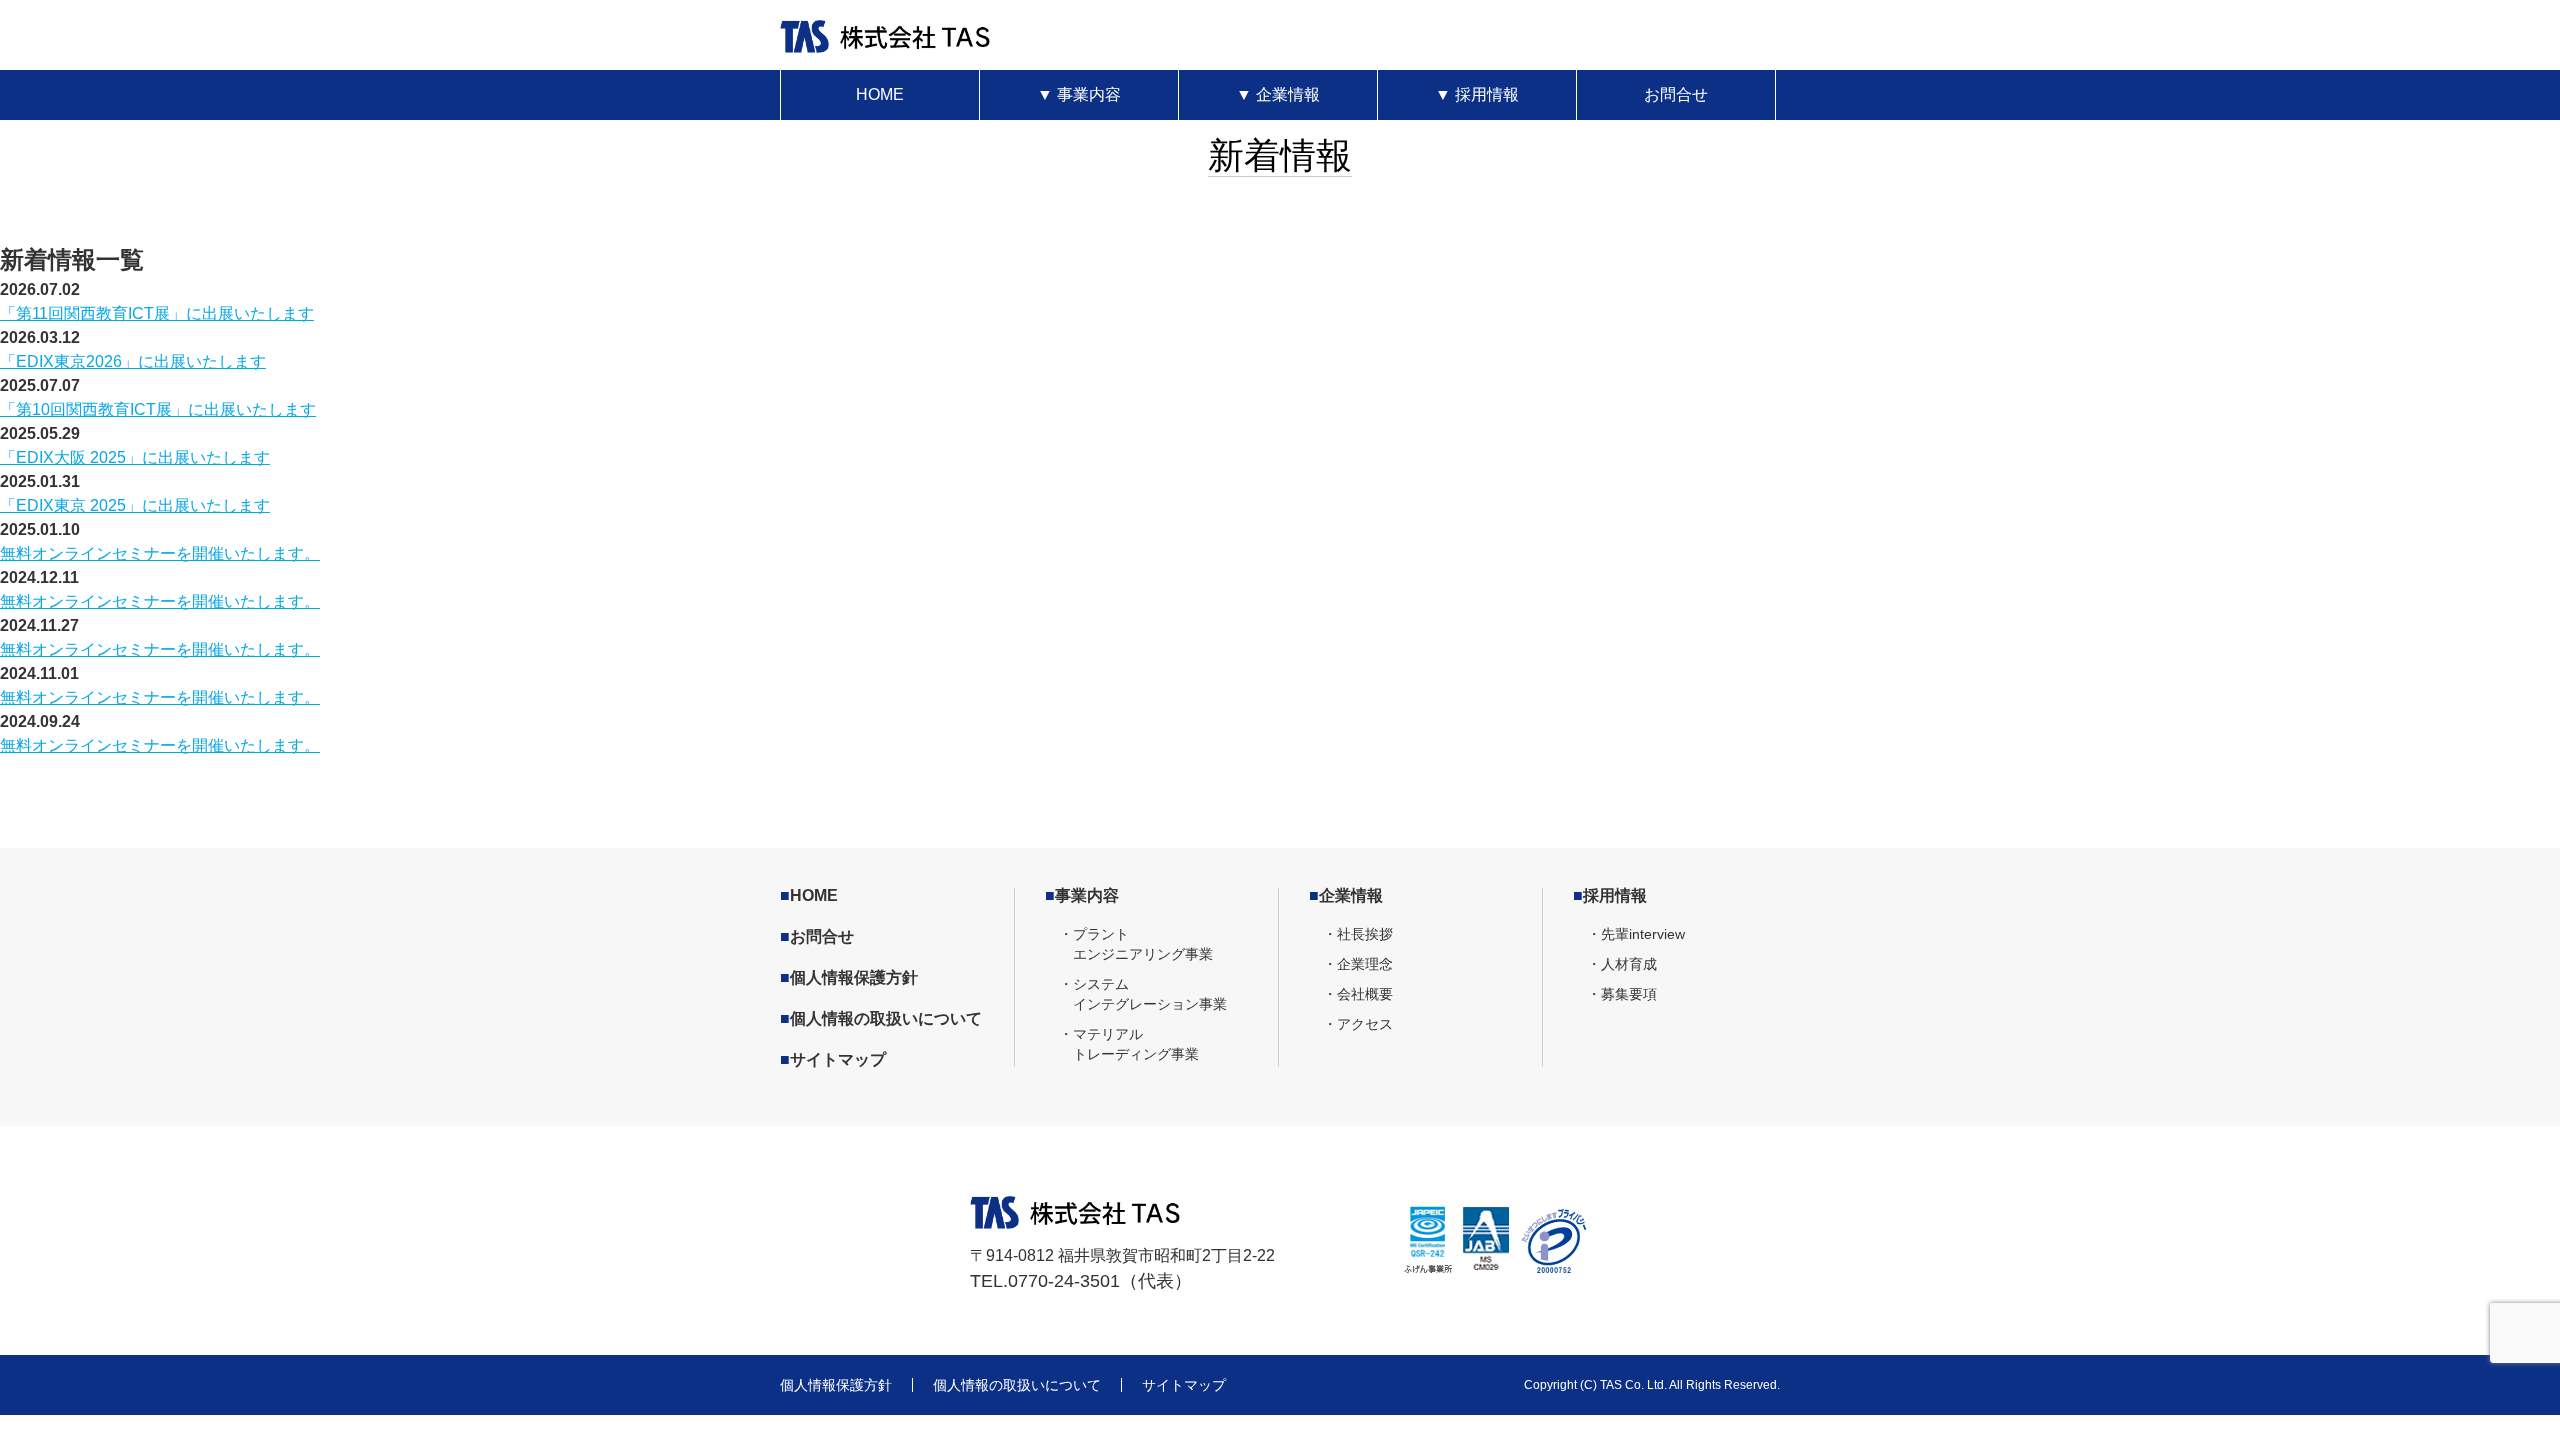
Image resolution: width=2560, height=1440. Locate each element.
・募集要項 (1622, 994)
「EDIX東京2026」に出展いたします (133, 361)
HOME (880, 94)
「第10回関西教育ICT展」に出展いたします (158, 409)
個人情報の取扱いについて (881, 1018)
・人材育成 (1622, 964)
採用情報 (1477, 94)
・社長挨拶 (1358, 934)
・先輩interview (1636, 934)
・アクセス (1358, 1024)
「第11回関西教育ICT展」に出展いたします (157, 313)
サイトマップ (833, 1059)
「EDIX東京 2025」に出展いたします (135, 505)
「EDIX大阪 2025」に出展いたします (135, 457)
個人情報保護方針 (849, 977)
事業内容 (1079, 94)
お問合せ (1676, 94)
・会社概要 (1358, 994)
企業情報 (1278, 94)
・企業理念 (1358, 964)
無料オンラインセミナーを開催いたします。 (160, 553)
